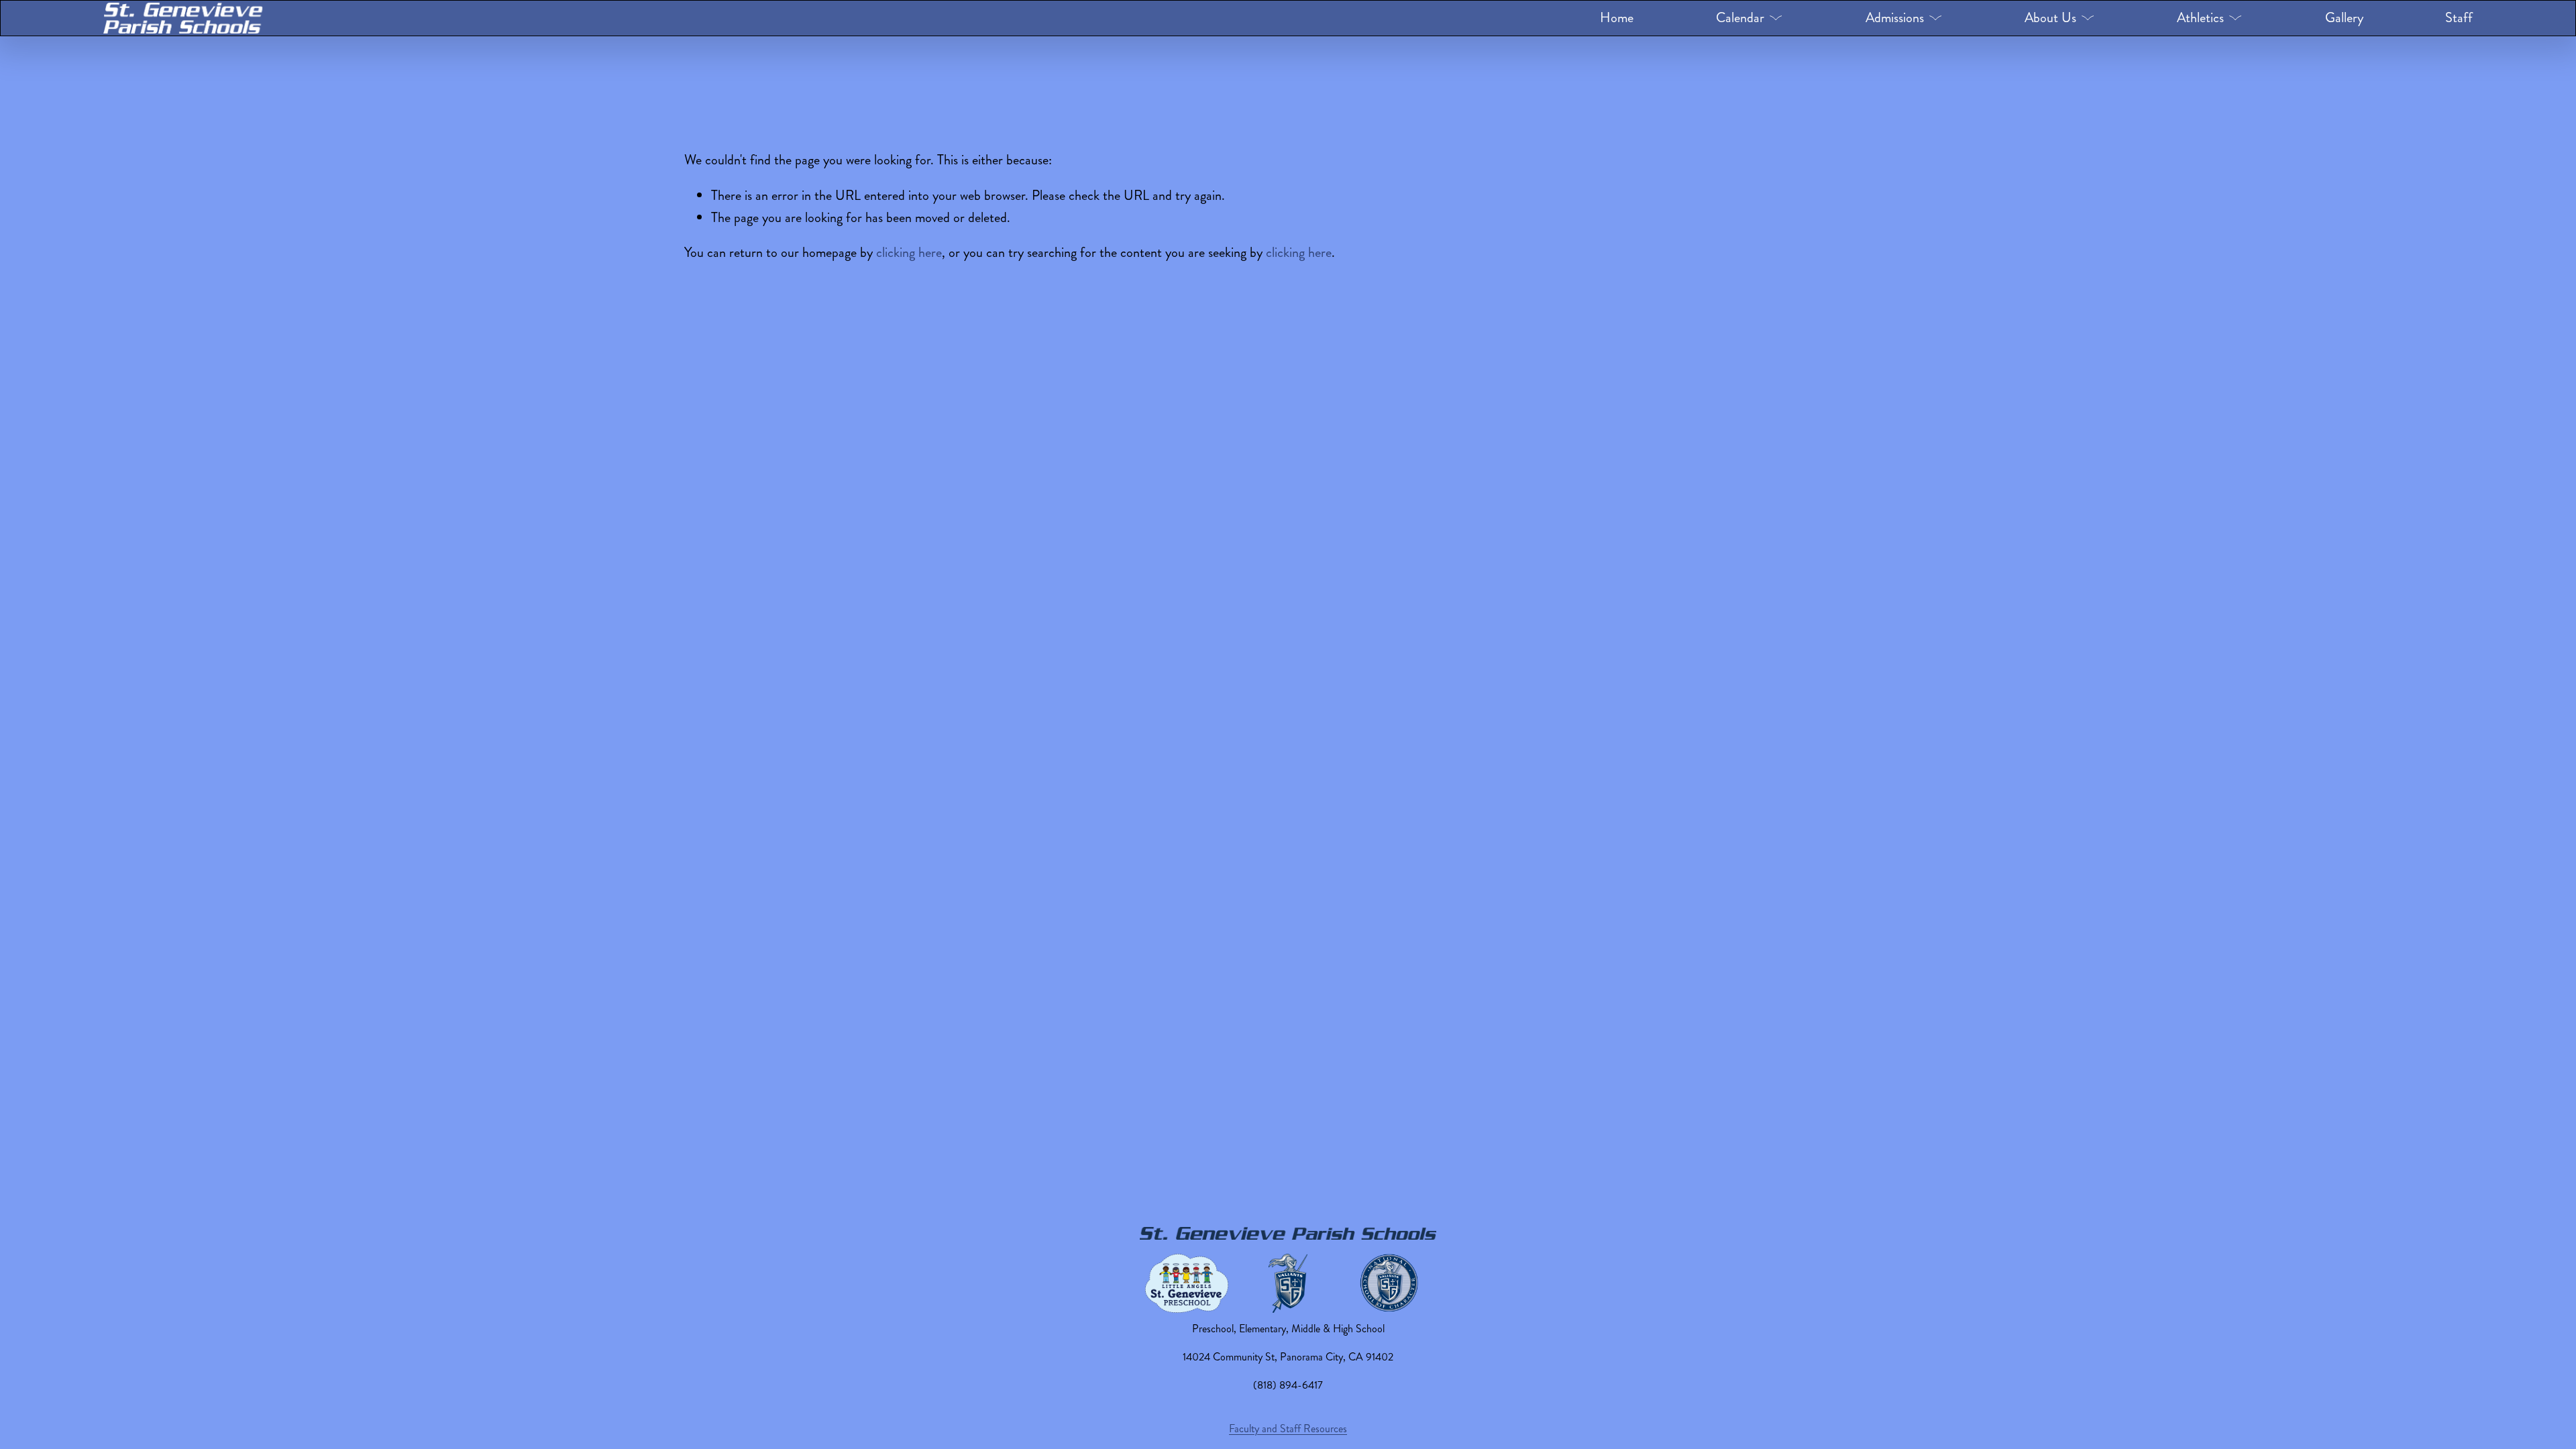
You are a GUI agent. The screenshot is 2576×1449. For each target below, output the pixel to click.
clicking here (909, 253)
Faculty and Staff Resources (1288, 1429)
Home (1617, 18)
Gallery (2344, 18)
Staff (2459, 18)
